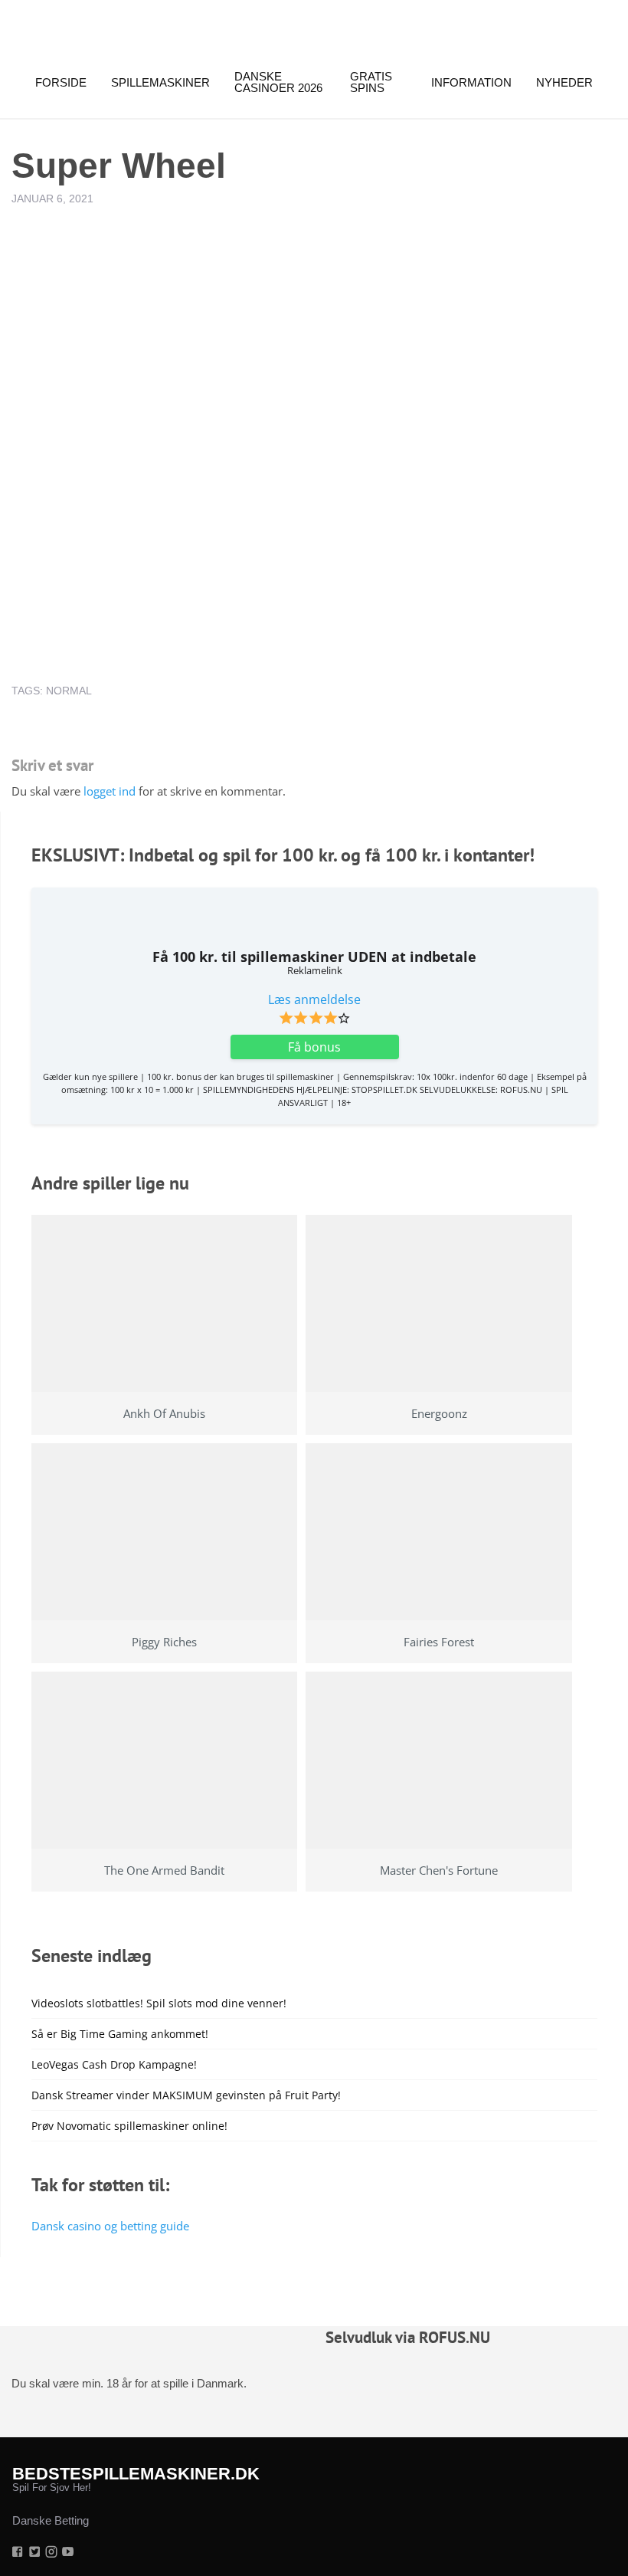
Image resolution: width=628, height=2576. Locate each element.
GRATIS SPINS (371, 82)
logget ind (110, 791)
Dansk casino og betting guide (110, 2226)
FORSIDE (61, 82)
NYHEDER (564, 82)
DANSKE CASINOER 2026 (278, 82)
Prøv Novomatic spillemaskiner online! (129, 2126)
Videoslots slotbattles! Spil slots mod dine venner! (159, 2003)
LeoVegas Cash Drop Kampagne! (114, 2064)
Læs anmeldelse (314, 999)
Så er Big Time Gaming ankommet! (120, 2034)
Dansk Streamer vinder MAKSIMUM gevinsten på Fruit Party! (186, 2095)
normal (69, 691)
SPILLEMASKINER (160, 82)
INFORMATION (471, 82)
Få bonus (314, 1047)
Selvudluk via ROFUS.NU (408, 2337)
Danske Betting (51, 2520)
